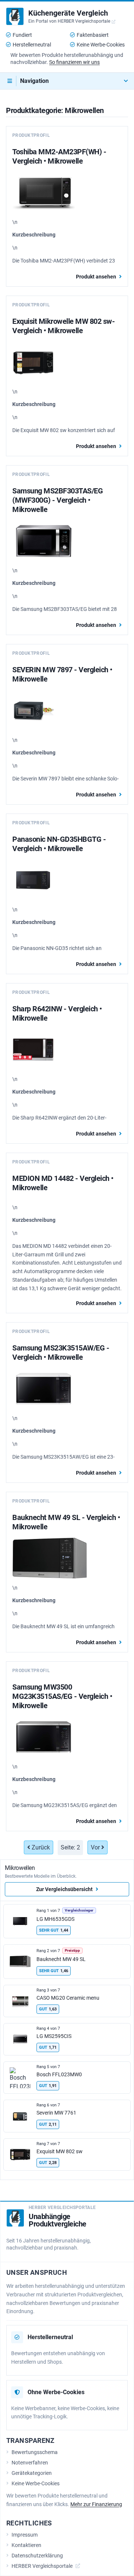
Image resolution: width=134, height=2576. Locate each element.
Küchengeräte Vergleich (68, 13)
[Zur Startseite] (15, 16)
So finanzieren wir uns (74, 62)
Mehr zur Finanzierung (96, 2504)
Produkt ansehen (96, 277)
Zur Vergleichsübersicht (64, 1889)
